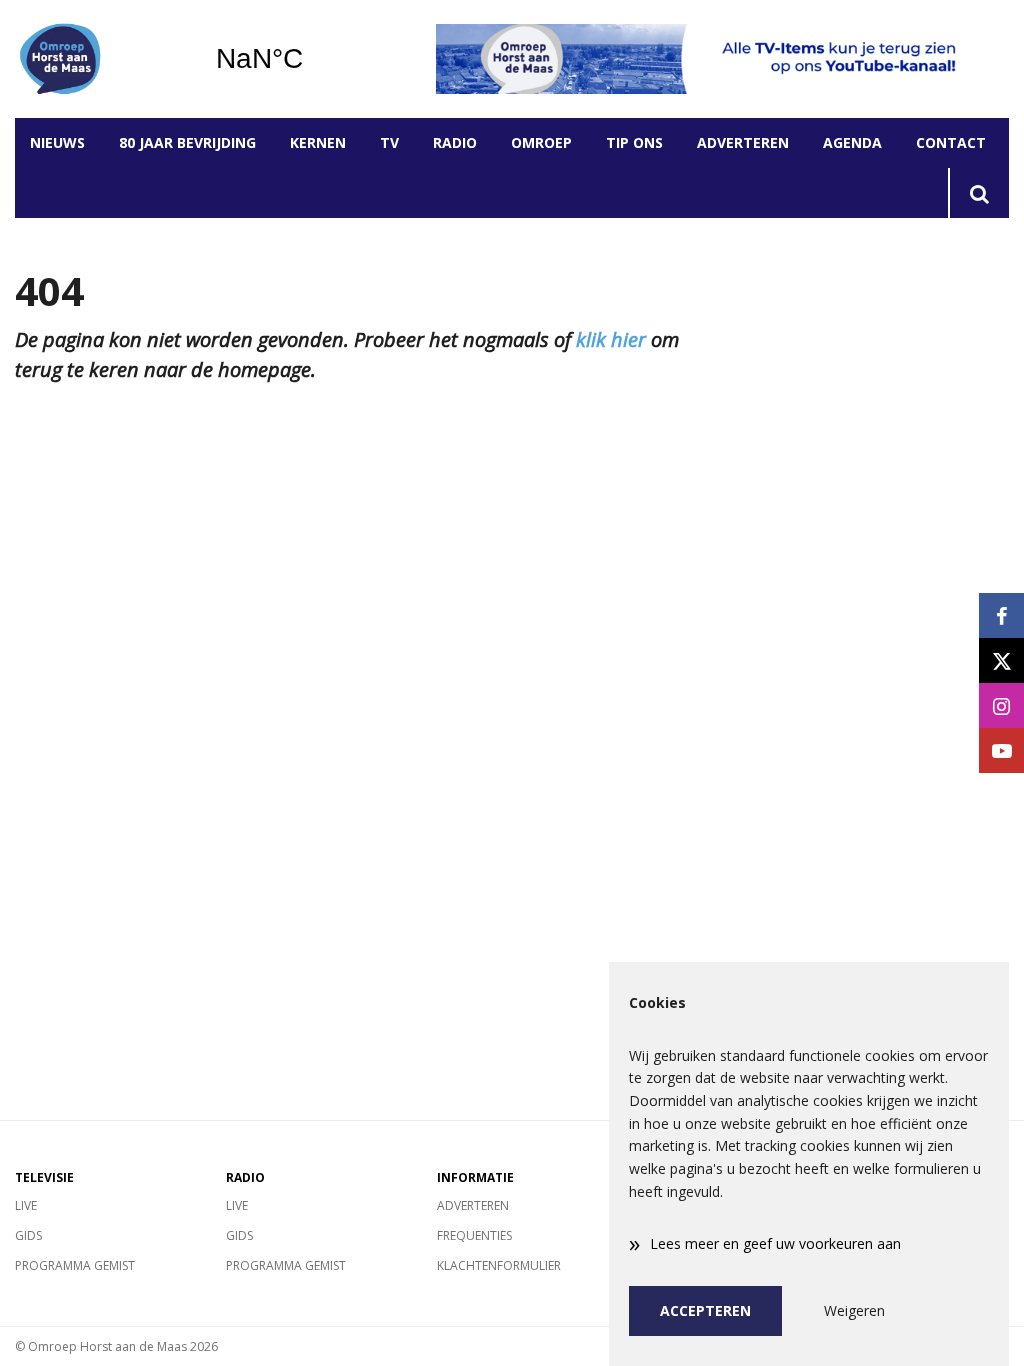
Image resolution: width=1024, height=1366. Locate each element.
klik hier (611, 339)
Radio (455, 142)
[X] (1001, 660)
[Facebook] (1001, 615)
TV (389, 142)
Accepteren (705, 1310)
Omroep (541, 142)
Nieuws (57, 142)
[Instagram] (1001, 705)
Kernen (318, 142)
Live (26, 1205)
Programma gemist (75, 1265)
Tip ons (634, 142)
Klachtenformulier (499, 1265)
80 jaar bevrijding (187, 142)
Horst (310, 59)
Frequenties (474, 1235)
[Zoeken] (978, 193)
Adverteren (743, 142)
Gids (28, 1235)
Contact (951, 142)
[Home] (100, 59)
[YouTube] (1001, 750)
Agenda (852, 142)
